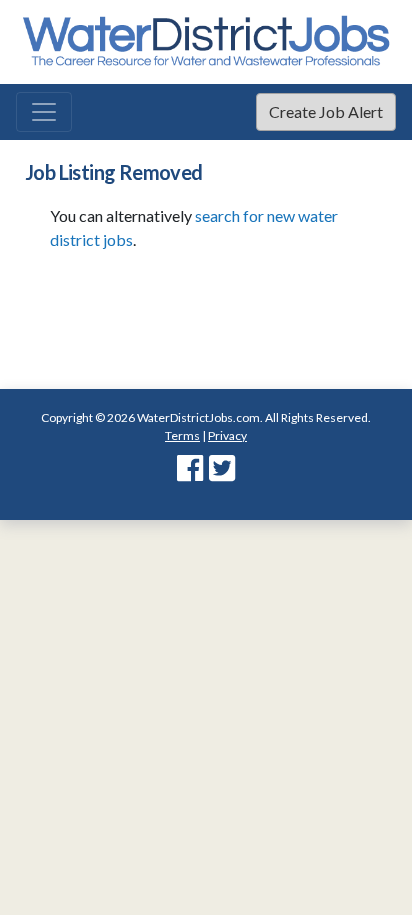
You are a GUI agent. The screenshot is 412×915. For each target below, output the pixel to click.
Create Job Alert (326, 111)
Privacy (227, 304)
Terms (182, 304)
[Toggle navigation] (44, 112)
